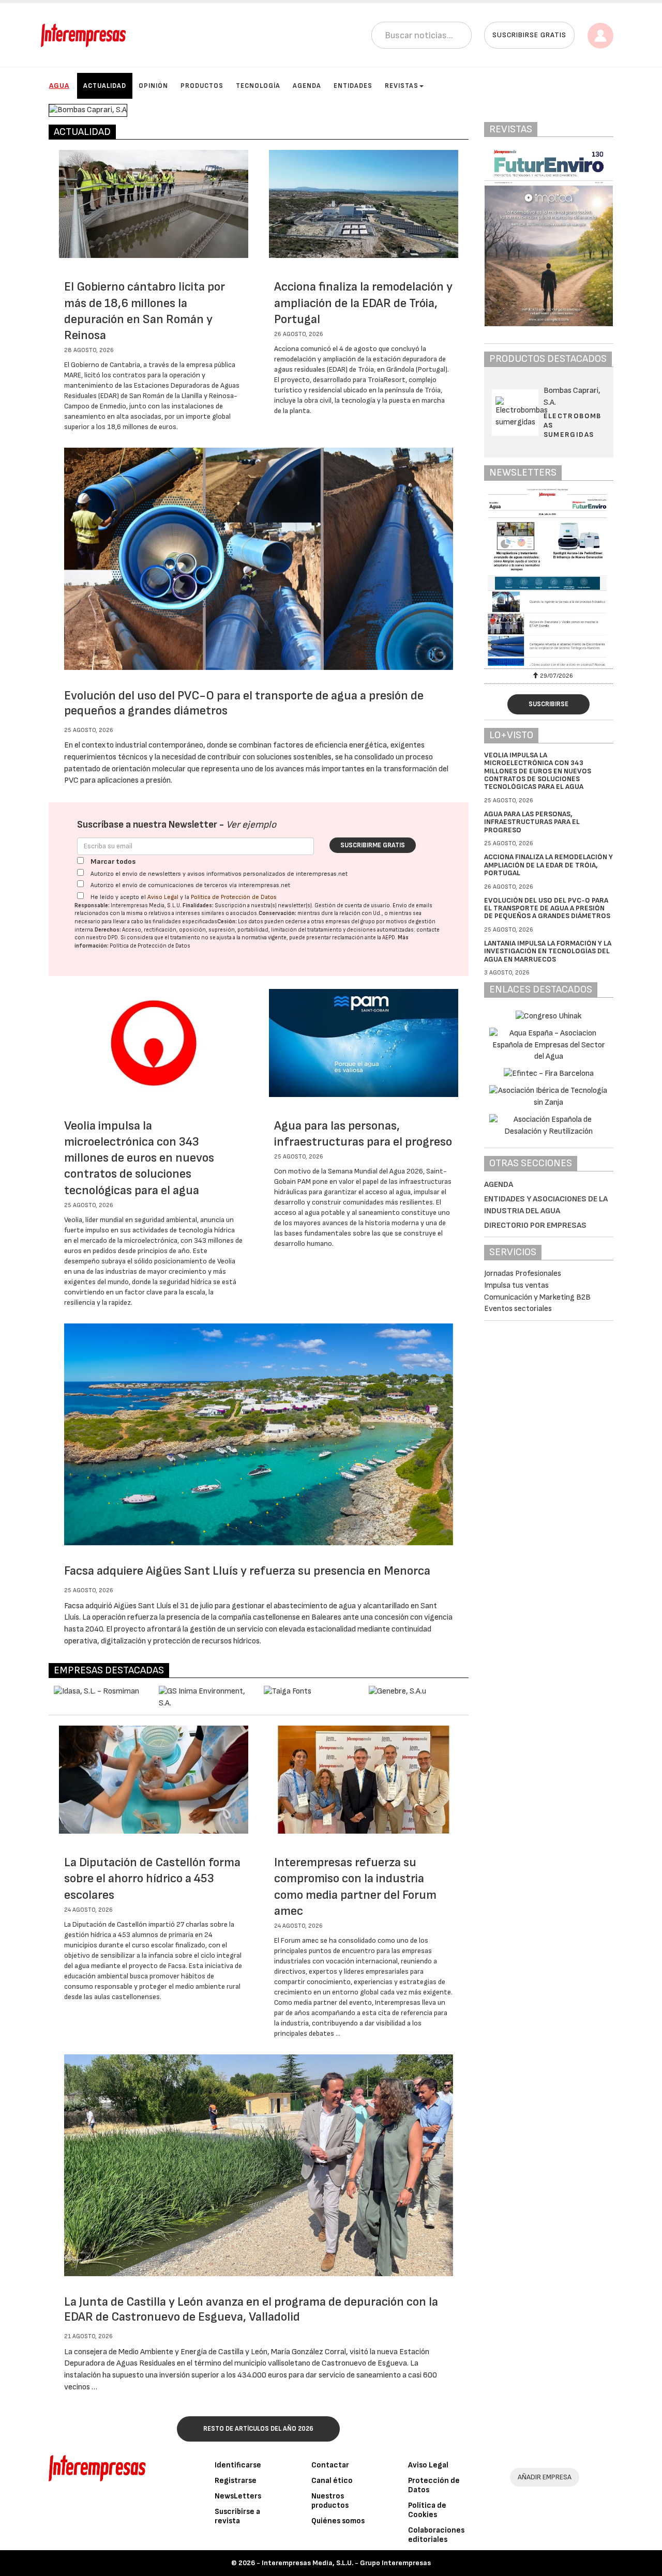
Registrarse (236, 2481)
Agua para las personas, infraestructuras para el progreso (532, 822)
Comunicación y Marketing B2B (537, 1297)
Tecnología (258, 86)
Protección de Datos (434, 2485)
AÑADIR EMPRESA (545, 2477)
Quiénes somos (338, 2521)
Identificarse (238, 2465)
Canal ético (332, 2481)
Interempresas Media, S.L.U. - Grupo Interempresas (346, 2563)
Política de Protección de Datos (234, 897)
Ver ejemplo (251, 825)
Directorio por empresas (535, 1225)
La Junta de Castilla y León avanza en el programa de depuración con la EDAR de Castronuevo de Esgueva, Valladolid (251, 2309)
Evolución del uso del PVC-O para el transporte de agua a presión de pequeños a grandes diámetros (547, 908)
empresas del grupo (350, 921)
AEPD (389, 938)
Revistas (402, 86)
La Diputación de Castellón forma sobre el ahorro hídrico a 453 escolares (152, 1878)
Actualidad (105, 86)
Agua (59, 86)
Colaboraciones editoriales (436, 2535)
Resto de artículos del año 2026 (258, 2429)
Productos (202, 86)
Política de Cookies (427, 2510)
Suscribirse (548, 704)
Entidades (353, 86)
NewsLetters (238, 2496)
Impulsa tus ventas (516, 1285)
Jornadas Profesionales (523, 1274)
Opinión (153, 86)
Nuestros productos (330, 2501)
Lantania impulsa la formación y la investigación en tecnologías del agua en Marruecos (548, 951)
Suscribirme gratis (373, 845)
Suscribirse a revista (237, 2516)
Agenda (307, 86)
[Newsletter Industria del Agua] (549, 577)
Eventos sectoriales (518, 1309)
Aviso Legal (163, 897)
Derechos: (108, 930)
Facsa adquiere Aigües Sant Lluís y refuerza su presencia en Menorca (247, 1571)
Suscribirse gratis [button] (529, 35)
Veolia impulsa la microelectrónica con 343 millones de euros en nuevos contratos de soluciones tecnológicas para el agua (139, 1158)
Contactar (330, 2465)
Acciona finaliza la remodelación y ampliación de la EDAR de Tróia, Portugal (363, 303)
